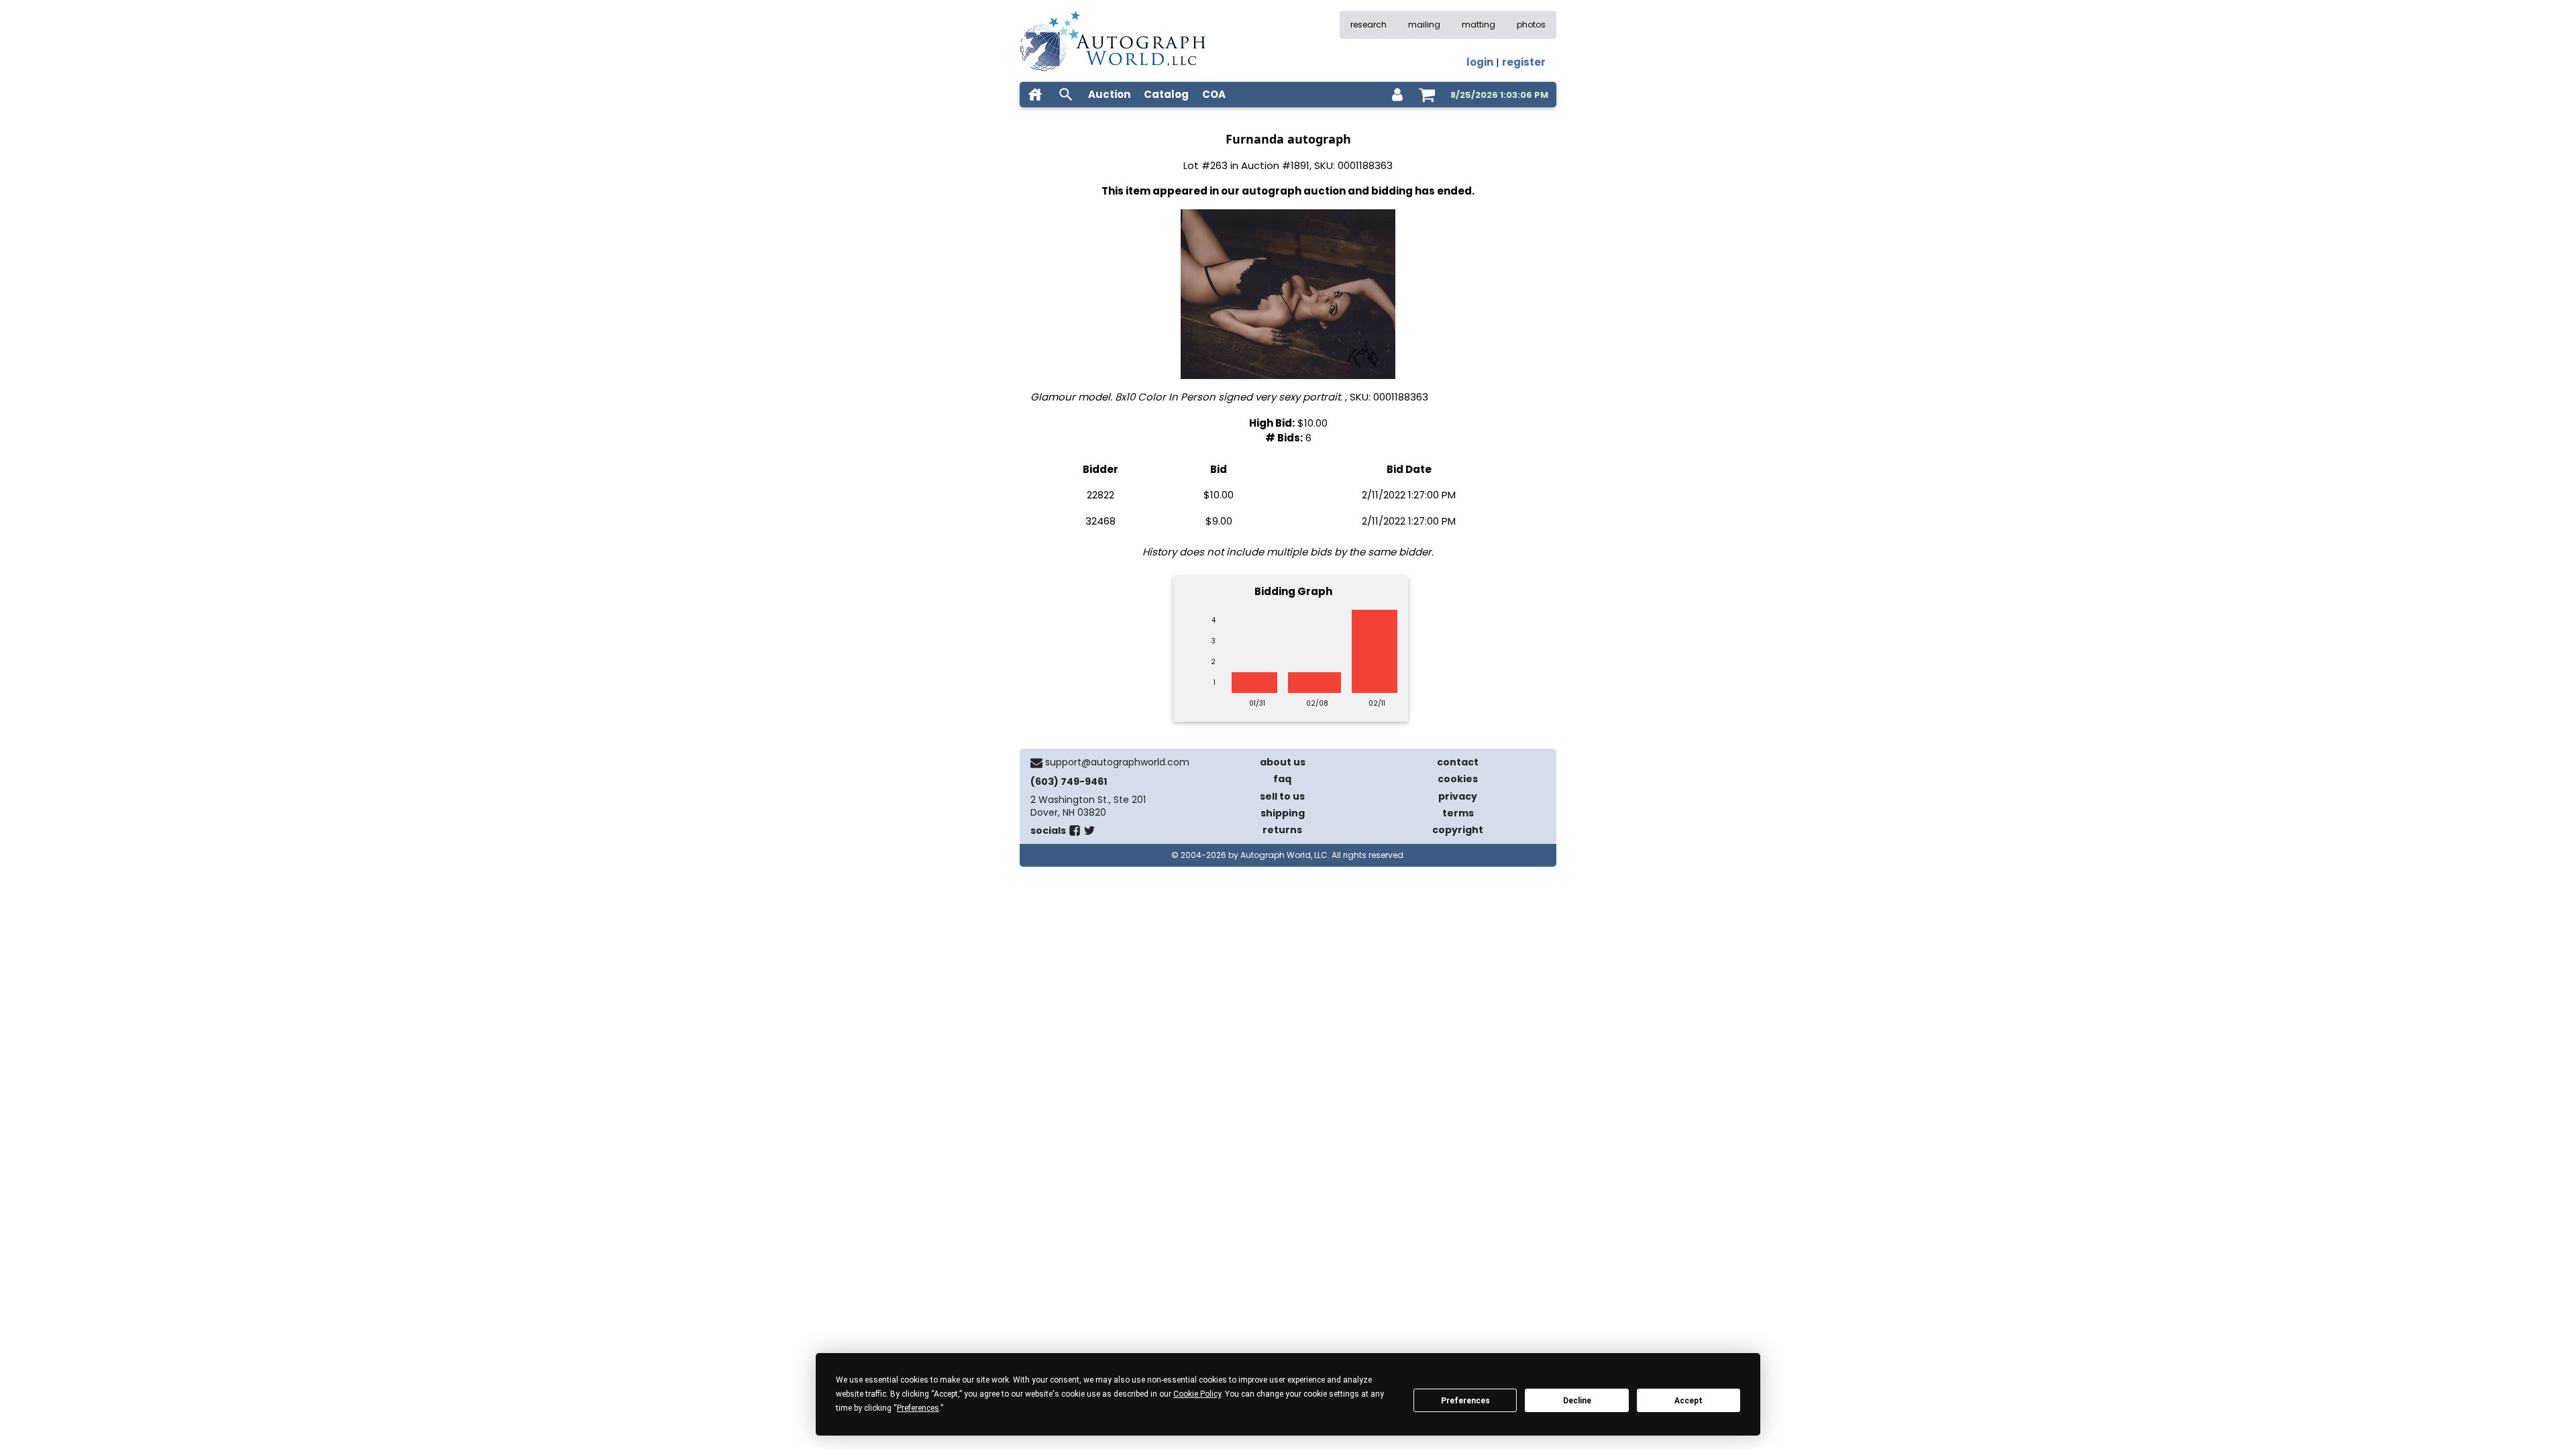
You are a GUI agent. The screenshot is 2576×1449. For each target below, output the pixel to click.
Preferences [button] (918, 1408)
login (1480, 62)
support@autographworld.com (1117, 762)
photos (1531, 24)
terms (1458, 813)
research (1368, 24)
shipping (1283, 813)
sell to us (1282, 796)
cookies (1458, 779)
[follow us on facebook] (1075, 833)
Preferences (1465, 1401)
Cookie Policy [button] (1197, 1394)
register (1524, 62)
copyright (1458, 830)
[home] (1035, 95)
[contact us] (1036, 763)
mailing (1424, 24)
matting (1479, 24)
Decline (1577, 1401)
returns (1282, 830)
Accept (1688, 1401)
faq (1282, 779)
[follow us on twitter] (1089, 833)
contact (1458, 762)
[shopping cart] (1427, 95)
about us (1283, 762)
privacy (1458, 796)
